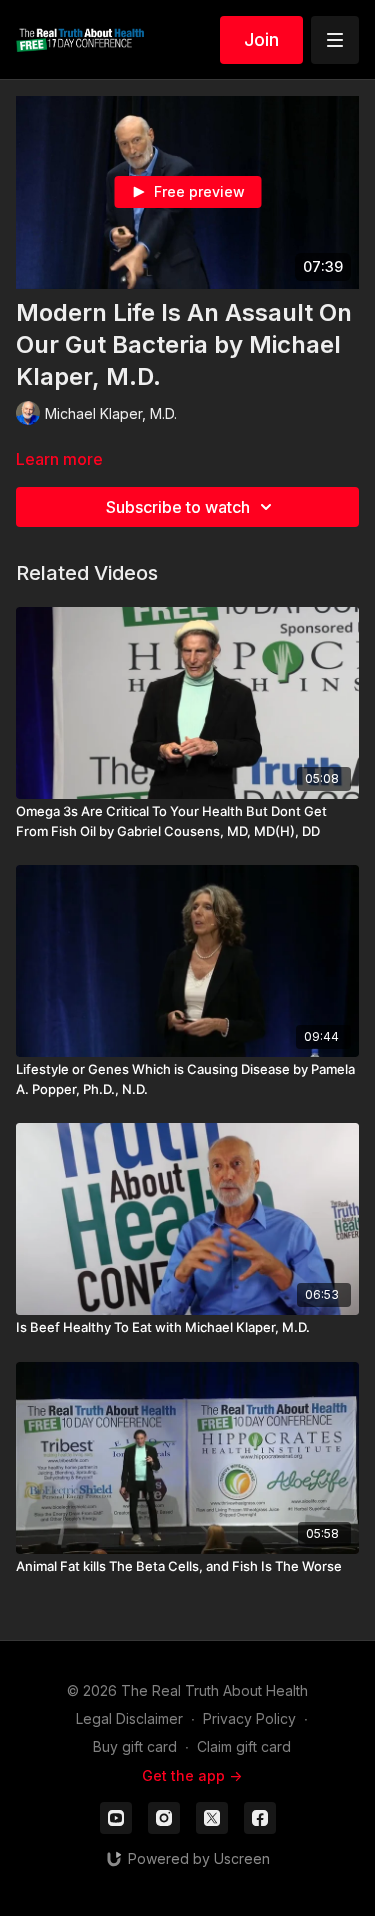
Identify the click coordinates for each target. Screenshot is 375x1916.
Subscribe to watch (178, 507)
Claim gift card (244, 1746)
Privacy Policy (249, 1718)
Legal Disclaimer (129, 1718)
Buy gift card (135, 1746)
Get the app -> (192, 1775)
